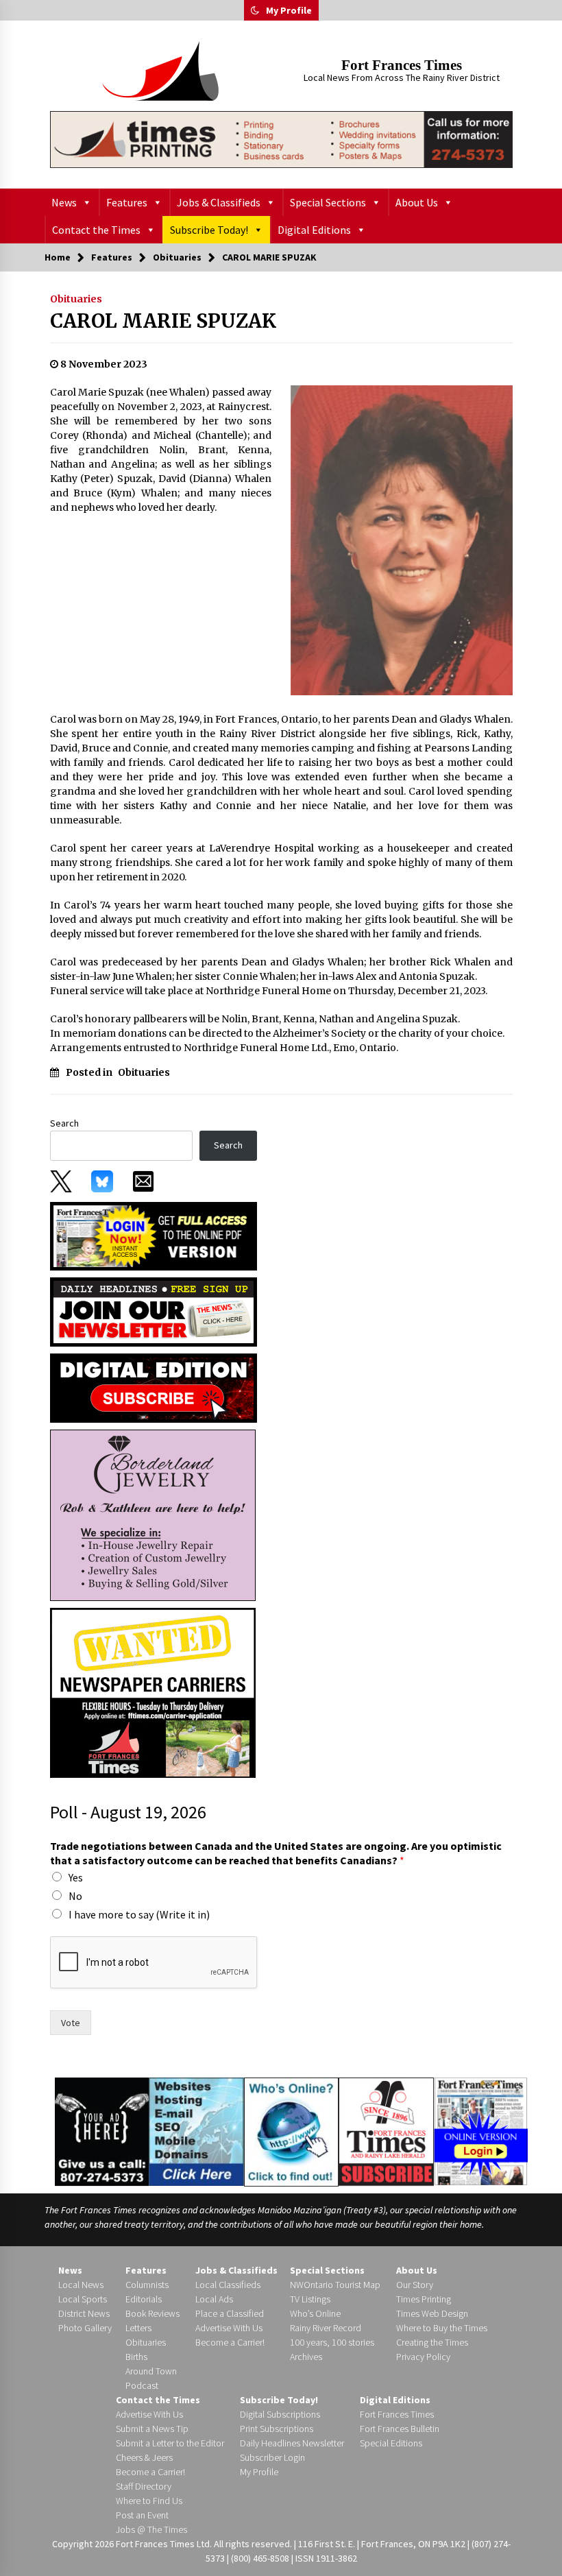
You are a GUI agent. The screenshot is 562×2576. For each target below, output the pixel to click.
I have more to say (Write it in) (139, 1914)
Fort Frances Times (402, 65)
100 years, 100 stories (332, 2342)
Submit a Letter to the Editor (170, 2443)
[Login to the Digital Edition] (481, 2130)
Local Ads (214, 2299)
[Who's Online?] (291, 2131)
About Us (417, 202)
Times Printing (424, 2299)
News (64, 202)
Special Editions (391, 2443)
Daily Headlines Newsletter (292, 2443)
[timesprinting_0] (281, 140)
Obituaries (76, 299)
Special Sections (328, 202)
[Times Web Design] (196, 2130)
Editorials (144, 2299)
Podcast (142, 2385)
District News (84, 2313)
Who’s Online (315, 2313)
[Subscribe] (386, 2132)
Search (64, 1123)
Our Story (415, 2285)
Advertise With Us (229, 2328)
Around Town (151, 2371)
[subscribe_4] (154, 1311)
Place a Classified (230, 2313)
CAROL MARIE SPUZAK (163, 321)
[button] (255, 10)
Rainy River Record (326, 2328)
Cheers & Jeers (144, 2457)
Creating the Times (432, 2342)
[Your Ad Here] (102, 2131)
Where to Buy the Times (442, 2328)
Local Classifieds (228, 2285)
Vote (71, 2023)
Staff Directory (144, 2486)
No (75, 1896)
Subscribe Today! (209, 230)
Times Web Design (432, 2313)
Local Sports (83, 2299)
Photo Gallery (85, 2328)
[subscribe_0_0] (154, 1235)
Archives (306, 2357)
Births (136, 2357)
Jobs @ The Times (151, 2529)
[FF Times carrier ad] (153, 1692)
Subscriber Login (272, 2457)
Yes (76, 1877)
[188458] (153, 1515)
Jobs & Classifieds (219, 202)
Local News (81, 2285)
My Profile (289, 10)
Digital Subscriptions (280, 2414)
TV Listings (310, 2299)
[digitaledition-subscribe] (154, 1387)
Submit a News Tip (152, 2429)
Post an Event (142, 2515)
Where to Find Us (149, 2501)
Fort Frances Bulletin (400, 2429)
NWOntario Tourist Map (335, 2285)
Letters (138, 2328)
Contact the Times (96, 230)
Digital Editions (314, 230)
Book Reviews (152, 2313)
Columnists (147, 2285)
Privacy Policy (423, 2357)
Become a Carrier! (230, 2342)
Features (127, 202)
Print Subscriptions (277, 2429)
